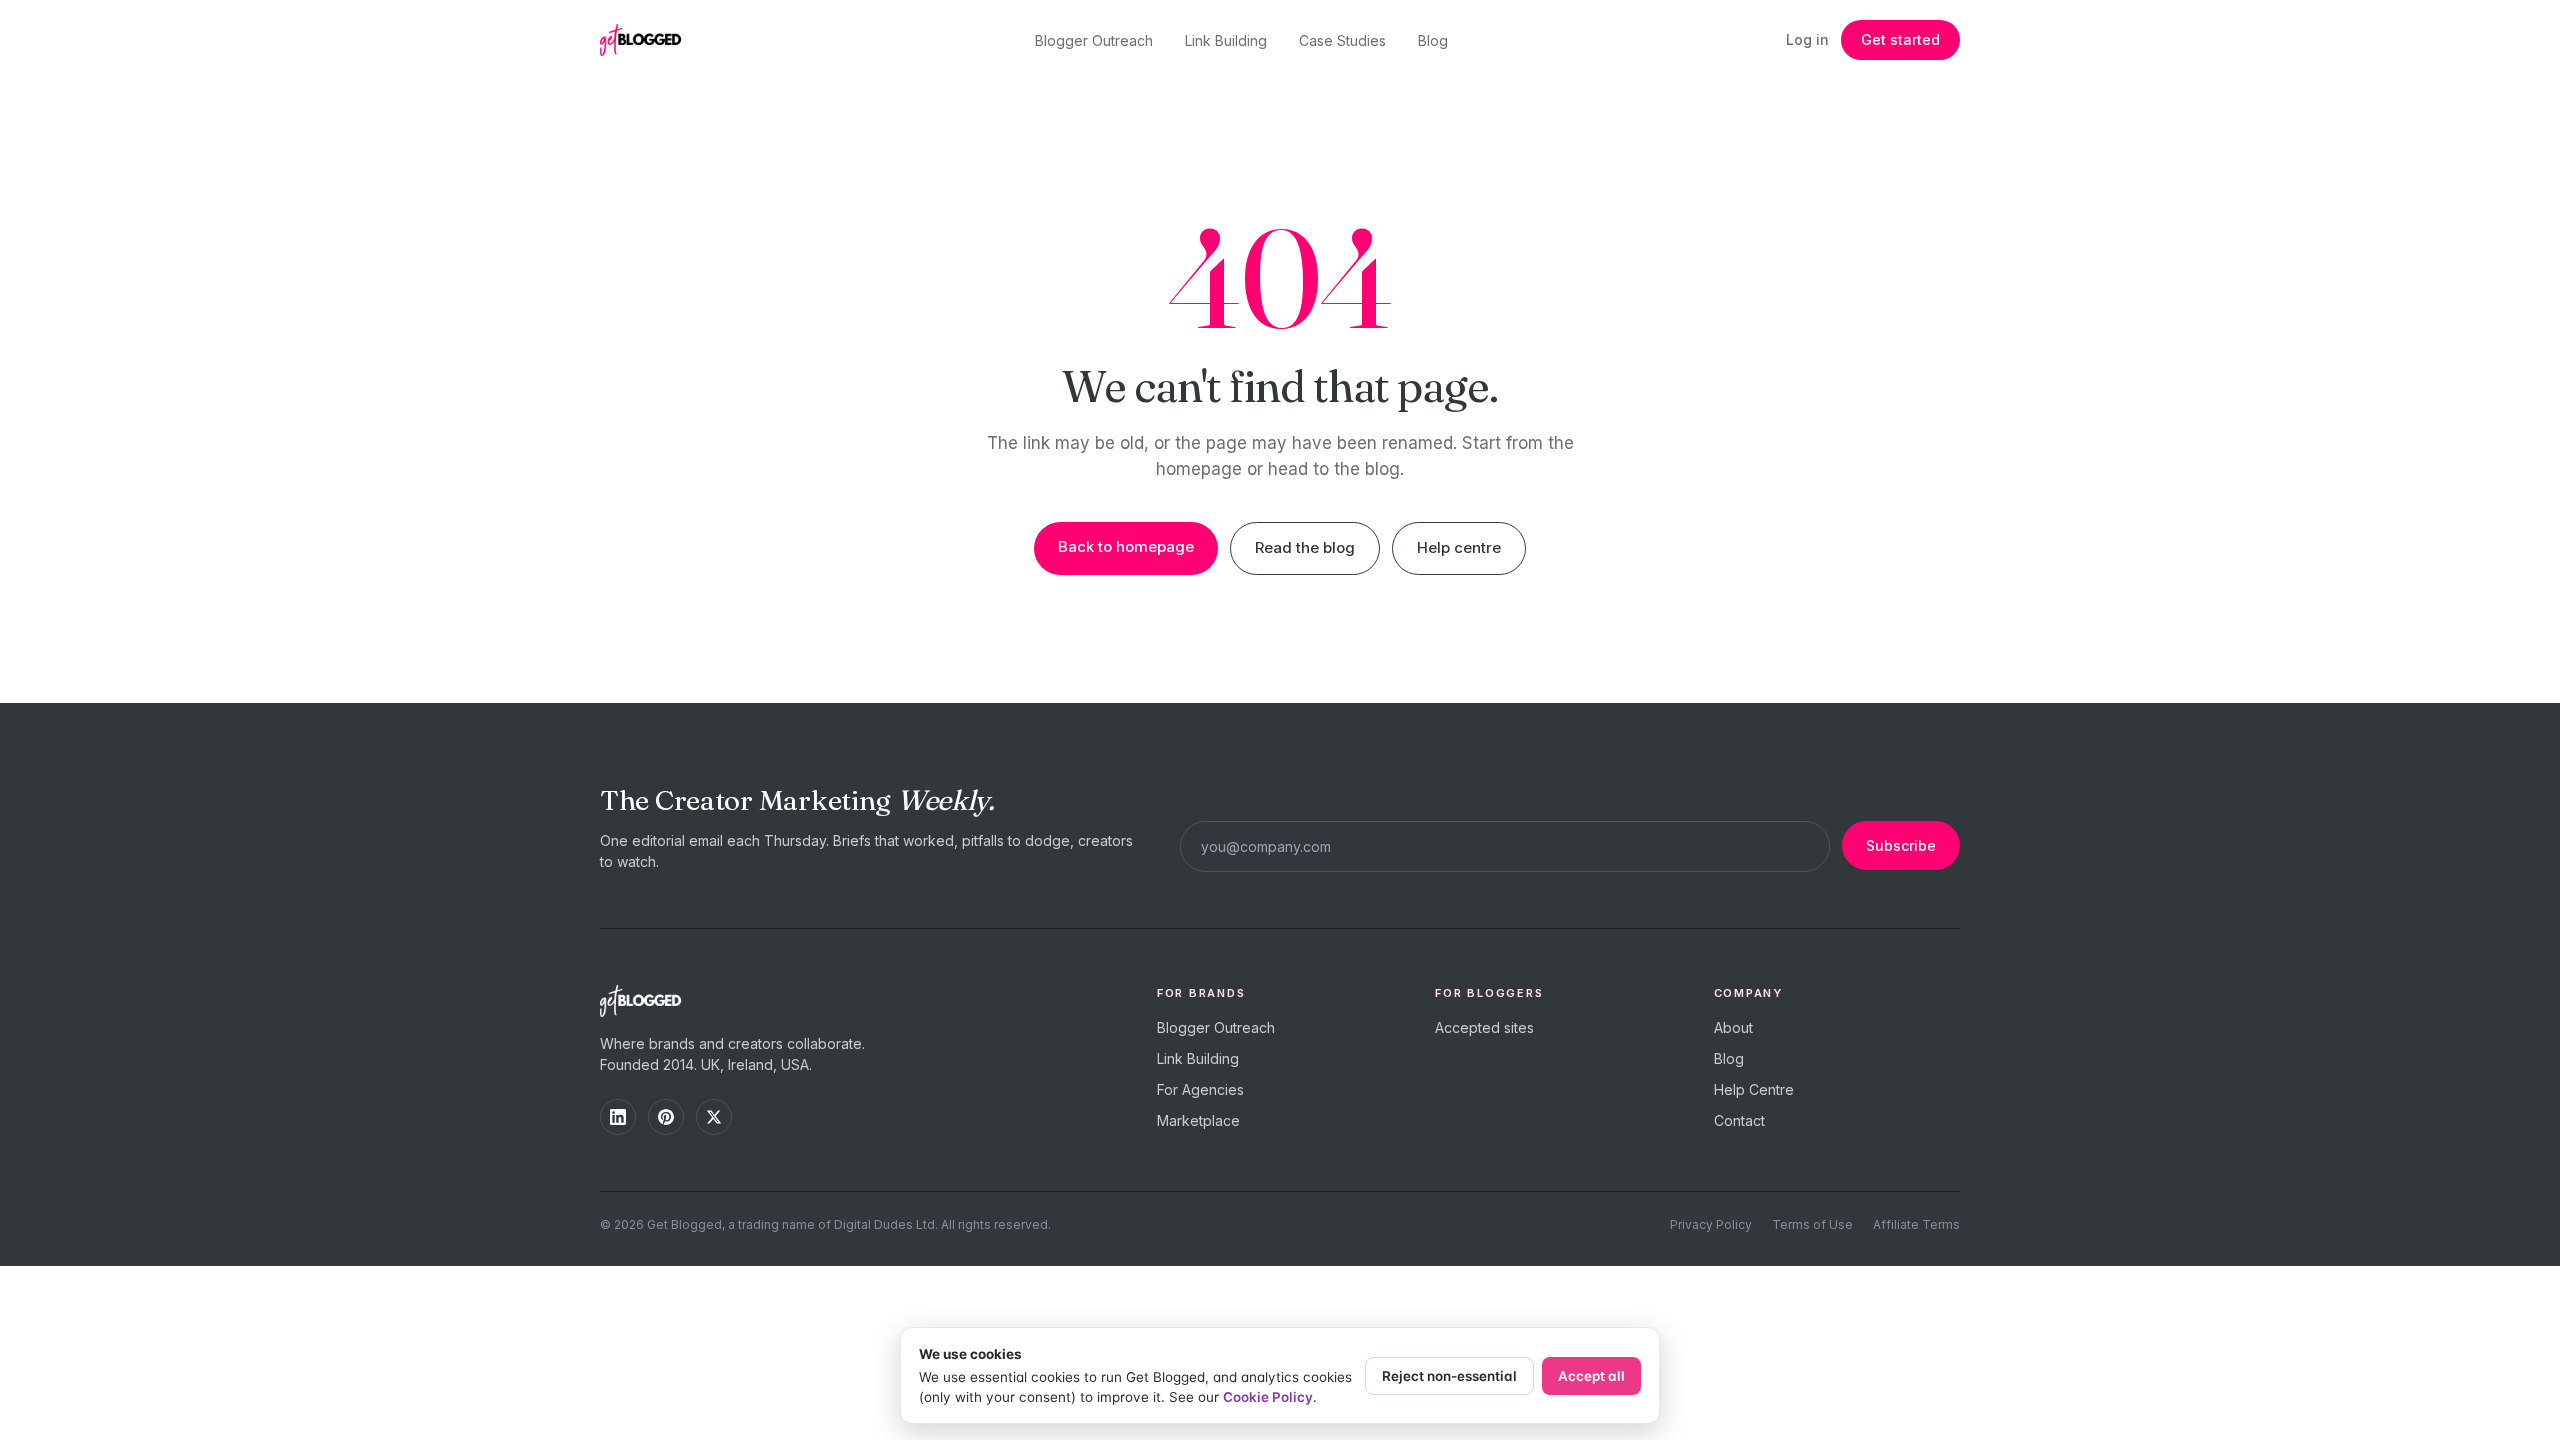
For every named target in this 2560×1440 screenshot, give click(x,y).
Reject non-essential (1449, 1376)
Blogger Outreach (1094, 40)
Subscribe (1901, 845)
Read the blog (1305, 547)
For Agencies (1200, 1089)
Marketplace (1198, 1120)
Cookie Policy (1268, 1397)
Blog (1433, 40)
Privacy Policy (1711, 1224)
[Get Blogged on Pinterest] (666, 1117)
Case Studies (1342, 40)
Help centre (1459, 547)
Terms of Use (1812, 1224)
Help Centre (1754, 1089)
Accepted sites (1484, 1027)
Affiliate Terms (1916, 1224)
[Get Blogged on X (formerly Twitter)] (714, 1117)
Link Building (1226, 40)
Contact (1739, 1120)
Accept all (1591, 1376)
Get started (1900, 39)
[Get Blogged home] (648, 40)
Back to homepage (1126, 546)
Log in (1807, 39)
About (1733, 1027)
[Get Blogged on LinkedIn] (618, 1117)
